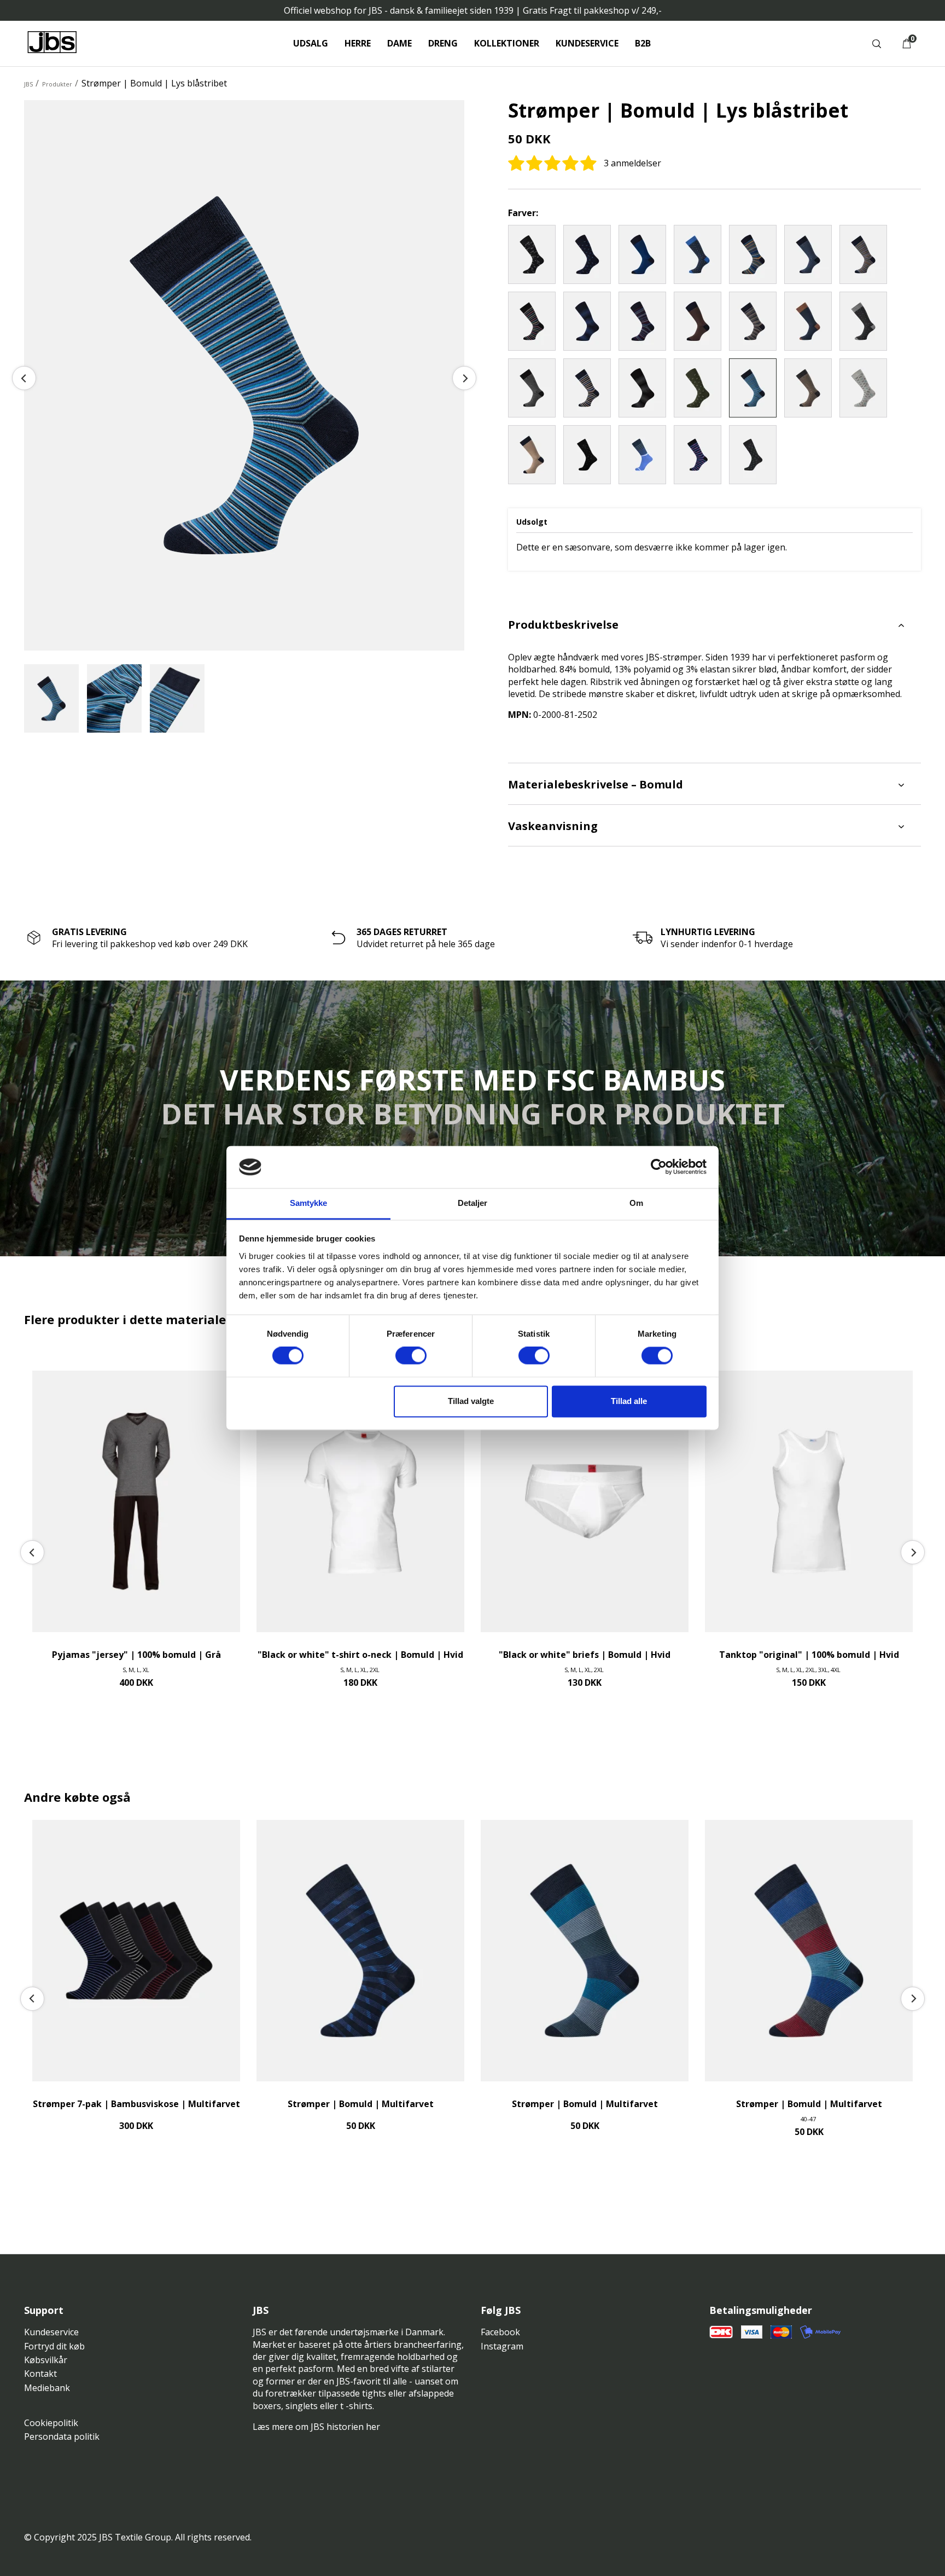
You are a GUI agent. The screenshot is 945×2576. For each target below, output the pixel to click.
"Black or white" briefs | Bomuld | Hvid (585, 1655)
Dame (399, 43)
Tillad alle (629, 1401)
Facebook (500, 2332)
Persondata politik (62, 2436)
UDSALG (311, 43)
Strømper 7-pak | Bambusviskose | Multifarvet (136, 2104)
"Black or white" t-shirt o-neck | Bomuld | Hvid (360, 1655)
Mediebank (47, 2388)
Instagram (502, 2346)
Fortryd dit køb (54, 2346)
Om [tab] (636, 1203)
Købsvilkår (46, 2360)
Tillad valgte (471, 1401)
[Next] (464, 378)
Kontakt (40, 2374)
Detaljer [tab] (473, 1203)
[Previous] (24, 378)
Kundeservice (587, 43)
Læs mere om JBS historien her (316, 2427)
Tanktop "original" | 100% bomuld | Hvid (809, 1655)
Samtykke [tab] (309, 1203)
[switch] (411, 1356)
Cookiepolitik (51, 2423)
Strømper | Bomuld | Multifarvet (361, 2104)
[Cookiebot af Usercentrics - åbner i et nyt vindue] (659, 1167)
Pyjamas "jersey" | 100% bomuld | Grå (136, 1655)
